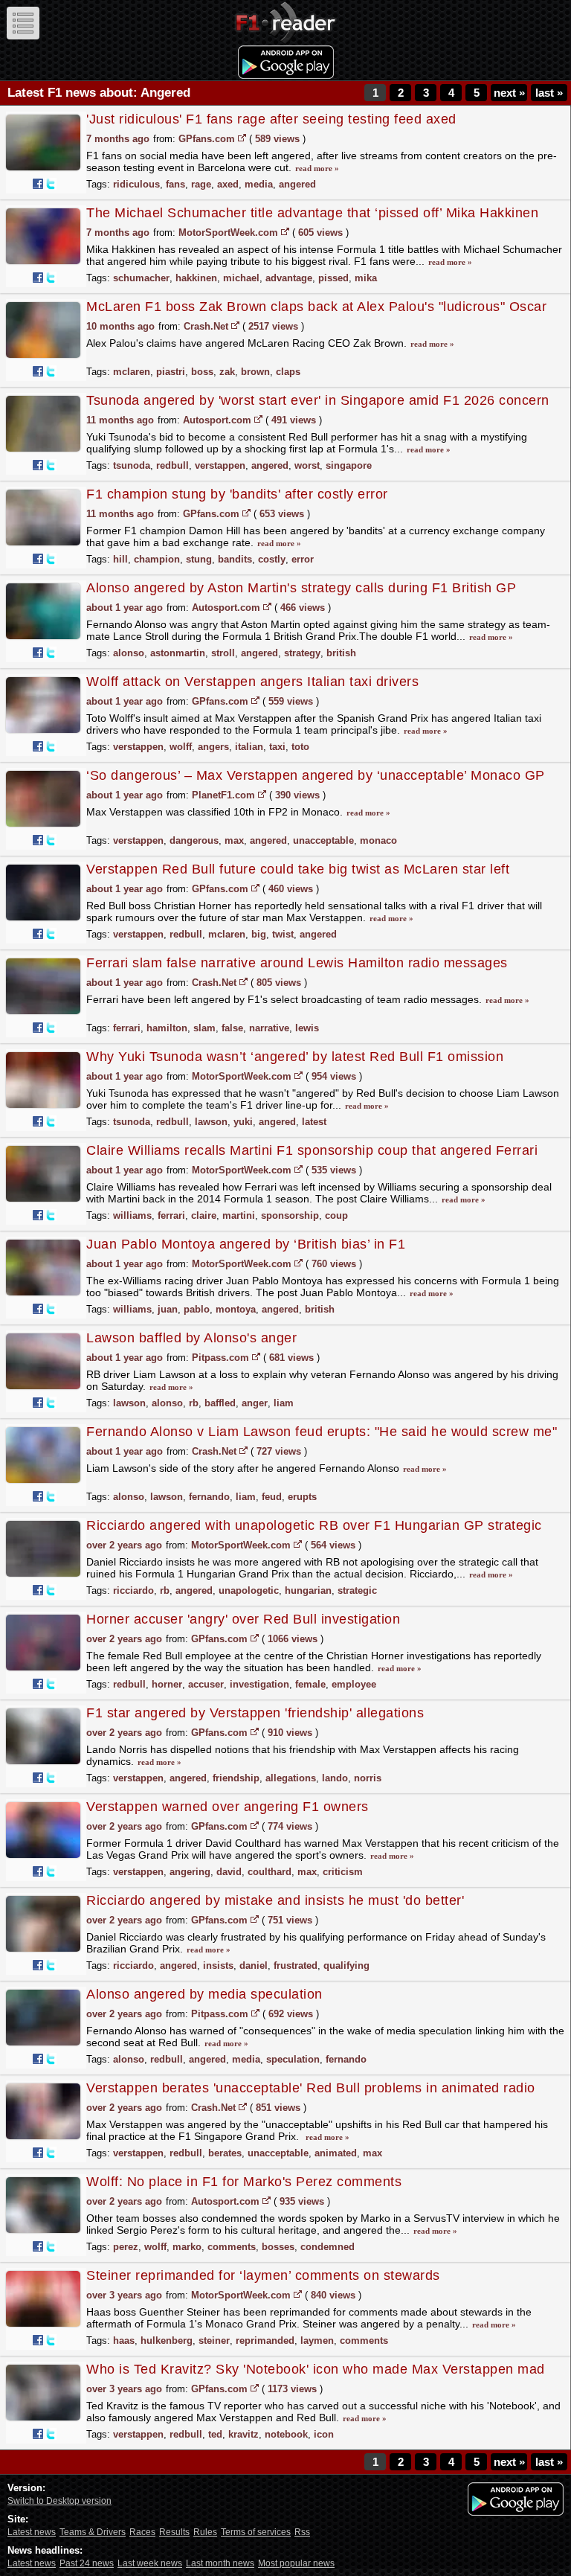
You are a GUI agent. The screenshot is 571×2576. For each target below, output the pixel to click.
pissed (333, 278)
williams (132, 1215)
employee (354, 1684)
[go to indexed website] (242, 138)
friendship (236, 1778)
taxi (277, 747)
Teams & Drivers (93, 2532)
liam (284, 1403)
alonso (129, 653)
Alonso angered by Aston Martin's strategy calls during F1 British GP (301, 588)
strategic (357, 1590)
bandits (235, 559)
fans (175, 184)
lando (335, 1778)
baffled (220, 1403)
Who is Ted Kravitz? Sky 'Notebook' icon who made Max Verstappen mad (316, 2369)
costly (272, 559)
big (259, 934)
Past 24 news (87, 2563)
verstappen (220, 465)
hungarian (308, 1590)
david (229, 1872)
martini (239, 1215)
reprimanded (265, 2340)
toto (300, 747)
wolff (181, 747)
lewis (307, 1028)
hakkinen (196, 278)
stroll (223, 653)
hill (120, 559)
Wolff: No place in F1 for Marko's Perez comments (244, 2182)
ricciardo (133, 1590)
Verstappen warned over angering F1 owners (228, 1807)
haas (124, 2340)
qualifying (346, 1965)
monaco (378, 840)
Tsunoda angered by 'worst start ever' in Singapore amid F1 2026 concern (318, 400)
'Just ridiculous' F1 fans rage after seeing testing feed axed (271, 119)
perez (126, 2247)
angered (297, 184)
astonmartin (178, 653)
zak (227, 372)
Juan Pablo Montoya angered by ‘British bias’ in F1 (246, 1244)
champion (157, 559)
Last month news (220, 2563)
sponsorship (290, 1215)
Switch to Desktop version (59, 2501)
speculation (293, 2059)
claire (204, 1215)
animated (336, 2153)
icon (324, 2434)
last (549, 93)
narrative (269, 1028)
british (341, 653)
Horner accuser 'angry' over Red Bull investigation (243, 1619)
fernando (209, 1497)
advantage (289, 278)
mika (366, 278)
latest (314, 1122)
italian (249, 747)
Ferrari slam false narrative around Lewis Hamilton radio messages (297, 963)
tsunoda (132, 465)
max (234, 840)
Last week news (150, 2563)
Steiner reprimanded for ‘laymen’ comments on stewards (263, 2275)
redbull (172, 465)
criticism (343, 1872)
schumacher (141, 278)
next (509, 93)
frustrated (296, 1965)
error (303, 559)
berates (225, 2153)
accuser (206, 1684)
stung (199, 559)
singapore (349, 465)
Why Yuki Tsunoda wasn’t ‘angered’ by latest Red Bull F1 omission (295, 1057)
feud (272, 1497)
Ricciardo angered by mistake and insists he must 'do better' (275, 1900)
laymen (317, 2340)
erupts (302, 1497)
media (259, 184)
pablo (197, 1309)
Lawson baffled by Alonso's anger (191, 1338)
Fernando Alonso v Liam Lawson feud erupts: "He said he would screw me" (322, 1432)
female (310, 1684)
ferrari (127, 1028)
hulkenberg (167, 2340)
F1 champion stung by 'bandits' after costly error (237, 494)
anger (255, 1403)
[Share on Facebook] (38, 184)
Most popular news (296, 2563)
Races (142, 2532)
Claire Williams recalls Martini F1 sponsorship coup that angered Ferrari (312, 1150)
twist (283, 934)
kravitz (243, 2434)
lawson (211, 1122)
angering (190, 1872)
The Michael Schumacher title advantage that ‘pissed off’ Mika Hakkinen (312, 213)
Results (174, 2532)
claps (288, 372)
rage (201, 184)
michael (241, 278)
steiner (214, 2340)
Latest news (32, 2532)
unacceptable (323, 840)
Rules (205, 2532)
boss (202, 372)
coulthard (270, 1872)
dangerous (194, 840)
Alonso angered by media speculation (204, 1994)
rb (194, 1403)
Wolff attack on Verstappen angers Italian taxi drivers (252, 682)
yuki (243, 1122)
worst (307, 465)
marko (187, 2247)
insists (218, 1965)
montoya (236, 1309)
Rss (302, 2532)
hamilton (167, 1028)
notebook (286, 2434)
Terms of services (256, 2532)
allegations (291, 1778)
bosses (278, 2247)
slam (204, 1028)
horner (167, 1684)
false (232, 1028)
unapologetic (249, 1590)
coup (336, 1215)
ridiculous (136, 184)
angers (213, 747)
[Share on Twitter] (51, 184)
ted (215, 2434)
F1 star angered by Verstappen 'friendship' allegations (255, 1713)
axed (228, 184)
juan (168, 1309)
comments (232, 2247)
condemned (328, 2247)
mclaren (132, 372)
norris (368, 1778)
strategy (302, 653)
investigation (259, 1684)
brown (255, 372)
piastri (171, 372)
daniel (254, 1965)
